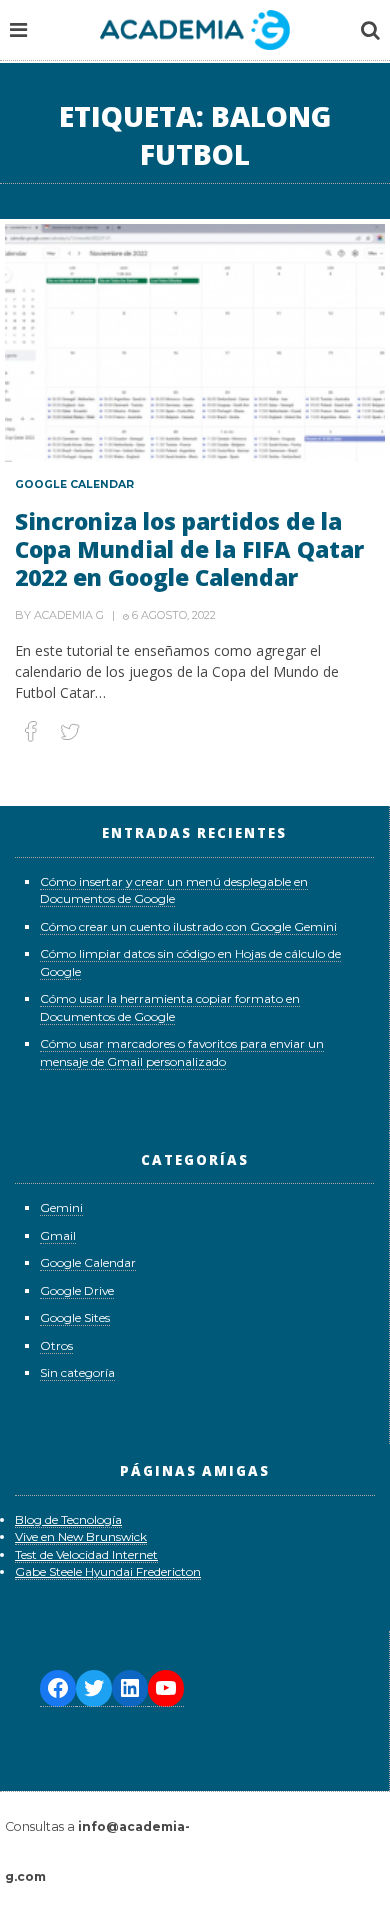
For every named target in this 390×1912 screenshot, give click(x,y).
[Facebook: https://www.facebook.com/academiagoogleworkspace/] (58, 1688)
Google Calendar (74, 484)
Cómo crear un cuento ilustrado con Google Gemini (188, 926)
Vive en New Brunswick (81, 1536)
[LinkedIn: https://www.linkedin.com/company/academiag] (130, 1688)
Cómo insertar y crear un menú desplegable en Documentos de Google (174, 890)
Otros (56, 1345)
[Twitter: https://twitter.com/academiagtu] (94, 1688)
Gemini (61, 1207)
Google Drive (77, 1290)
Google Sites (75, 1317)
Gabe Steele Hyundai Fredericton (108, 1571)
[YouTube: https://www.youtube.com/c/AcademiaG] (166, 1688)
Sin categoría (77, 1372)
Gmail (58, 1235)
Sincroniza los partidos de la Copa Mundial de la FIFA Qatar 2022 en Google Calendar (189, 549)
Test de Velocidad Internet (86, 1554)
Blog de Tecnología (68, 1519)
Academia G (69, 615)
